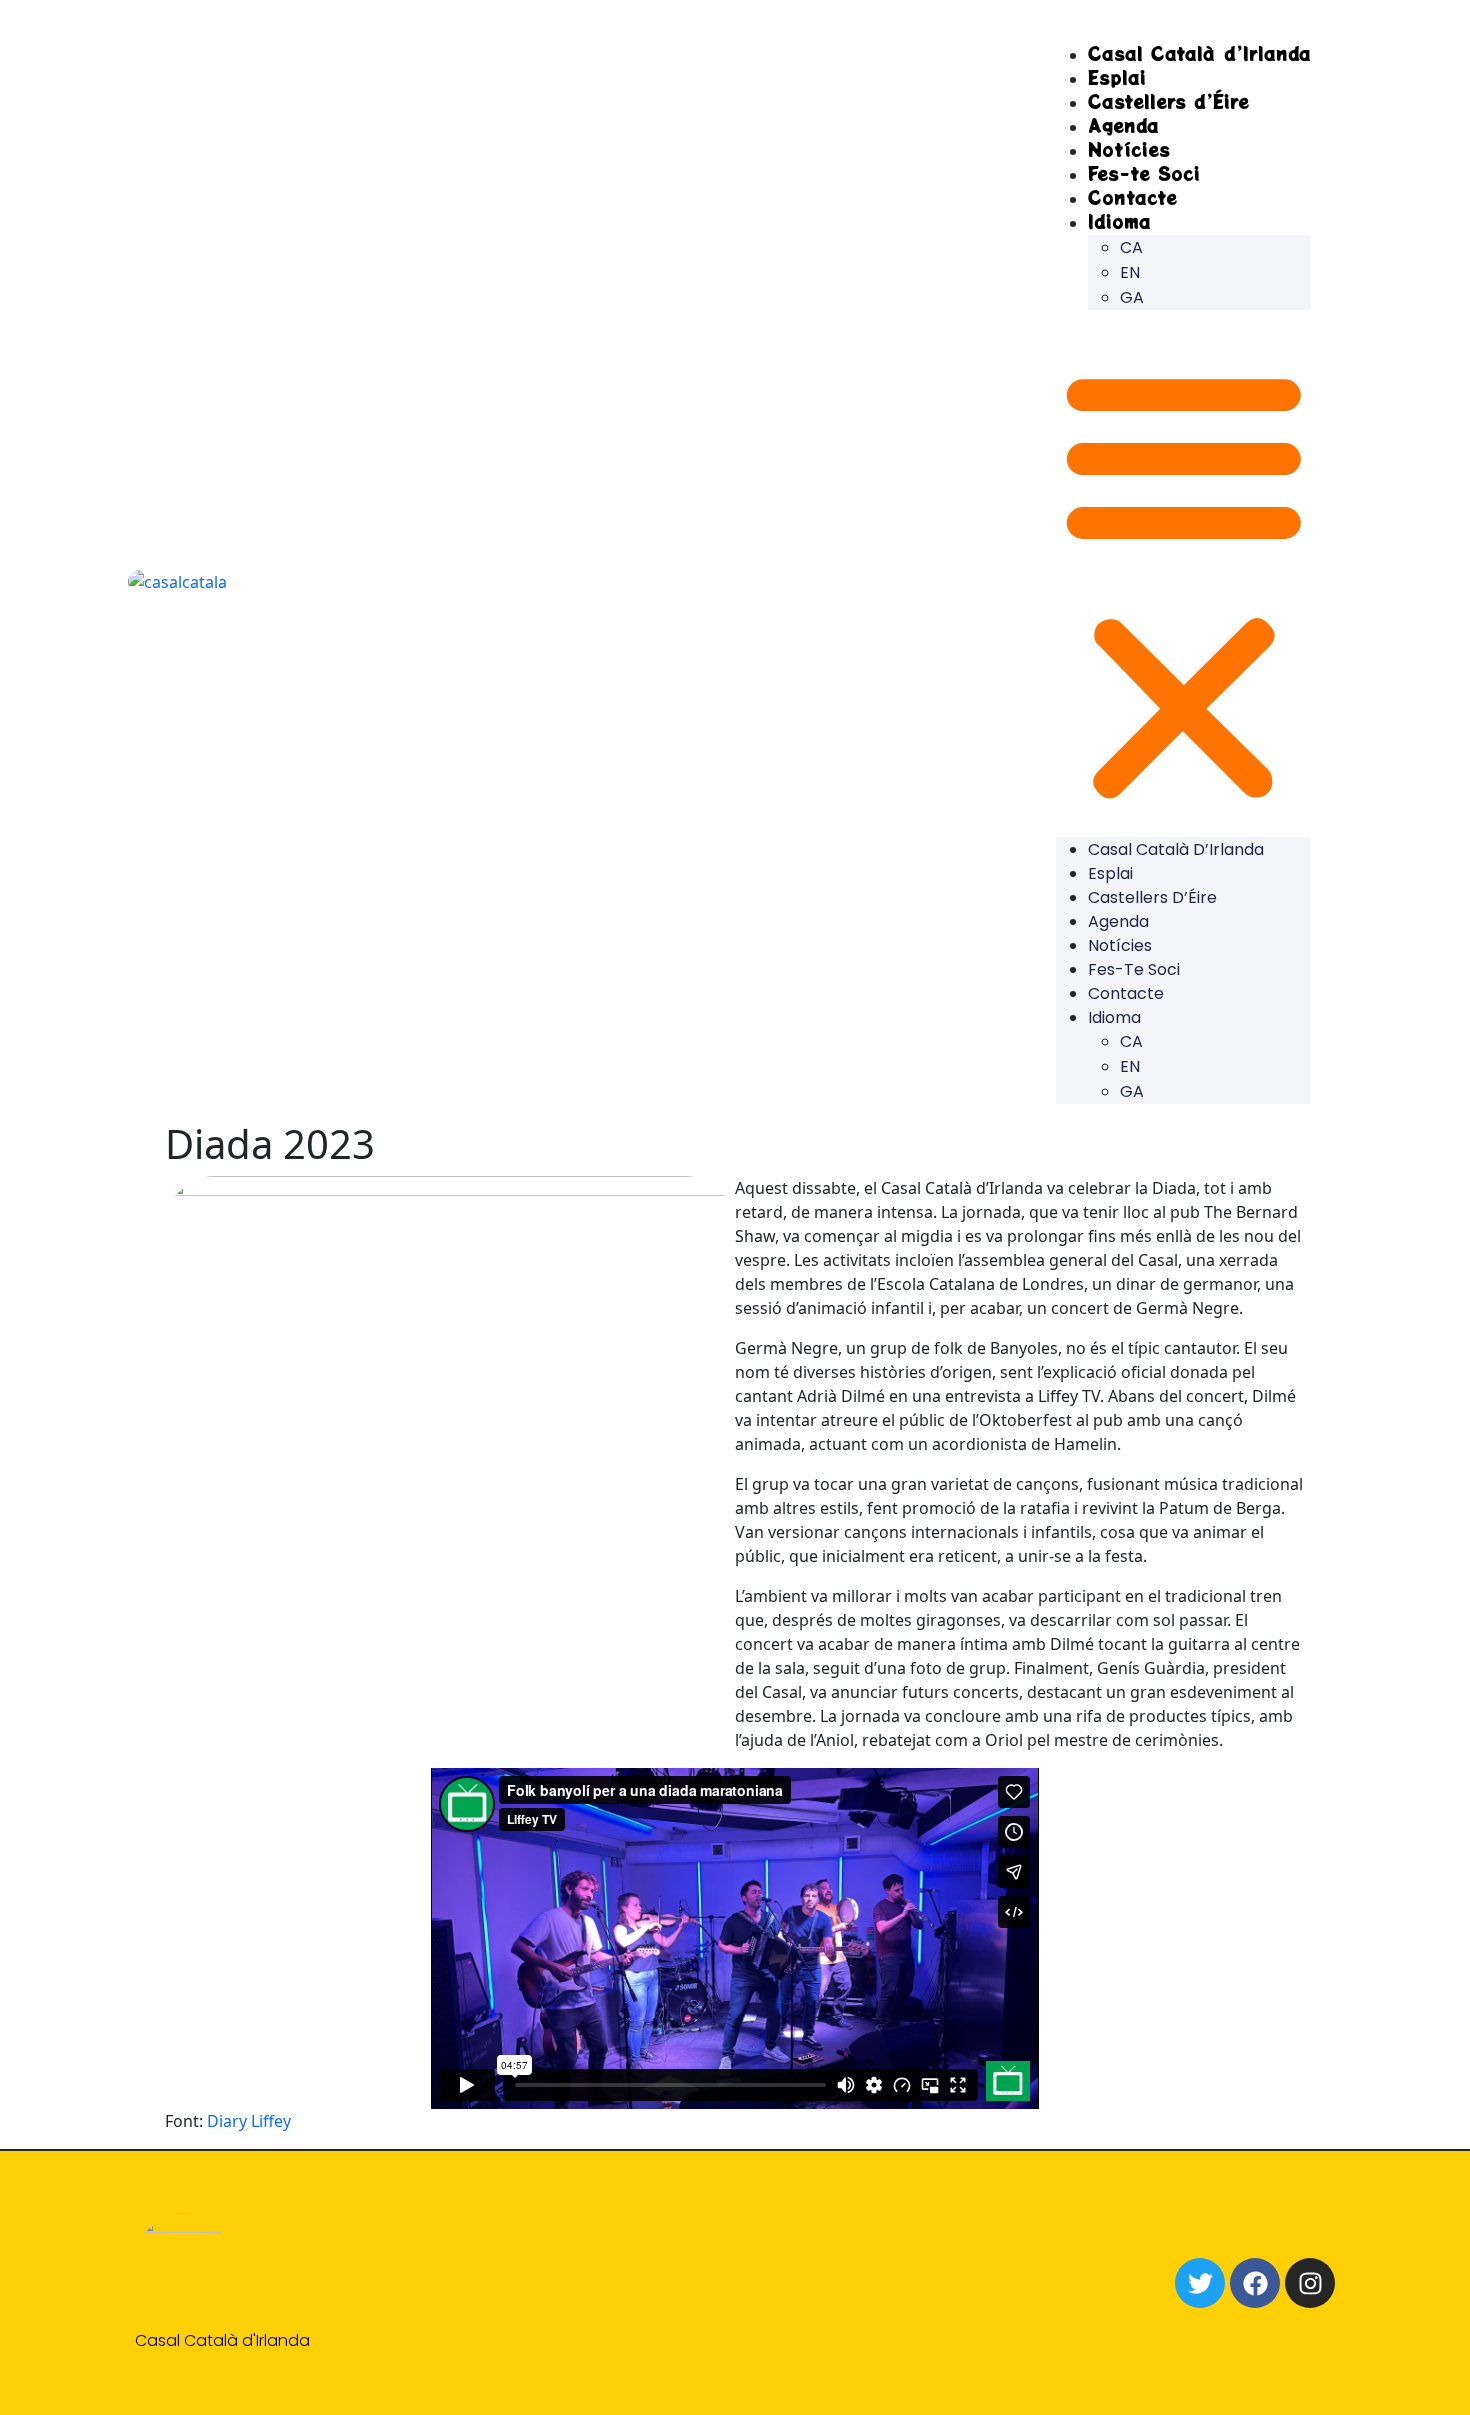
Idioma (1119, 221)
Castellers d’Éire (1169, 101)
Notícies (1120, 945)
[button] (1184, 581)
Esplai (1110, 873)
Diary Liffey (249, 2121)
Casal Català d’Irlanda (1200, 53)
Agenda (1118, 921)
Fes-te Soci (1134, 969)
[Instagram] (1310, 2283)
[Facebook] (1255, 2283)
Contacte (1126, 993)
